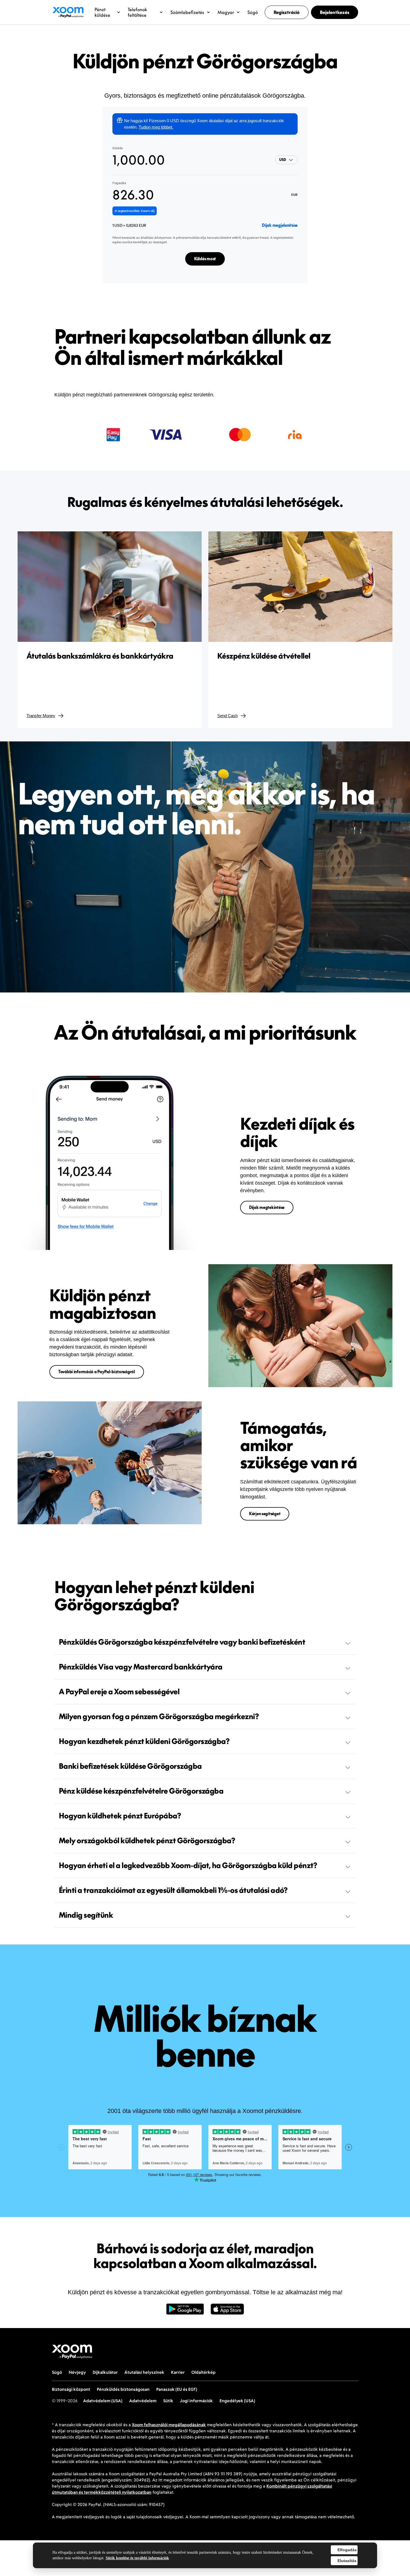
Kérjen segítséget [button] (265, 1514)
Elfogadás (347, 2550)
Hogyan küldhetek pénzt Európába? (120, 1816)
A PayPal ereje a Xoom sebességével (119, 1691)
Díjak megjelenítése (280, 225)
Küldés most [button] (205, 259)
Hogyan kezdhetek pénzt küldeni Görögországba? (144, 1741)
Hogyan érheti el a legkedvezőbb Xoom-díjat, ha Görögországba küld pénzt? (188, 1865)
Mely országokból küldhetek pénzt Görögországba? (147, 1840)
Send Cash (227, 716)
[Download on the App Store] (227, 2312)
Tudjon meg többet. (156, 127)
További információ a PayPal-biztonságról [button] (97, 1372)
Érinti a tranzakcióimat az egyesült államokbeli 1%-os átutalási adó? (173, 1890)
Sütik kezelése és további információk (137, 2558)
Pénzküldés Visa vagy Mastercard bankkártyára (141, 1667)
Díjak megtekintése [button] (267, 1207)
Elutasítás (347, 2561)
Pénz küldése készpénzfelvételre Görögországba (141, 1791)
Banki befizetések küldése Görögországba (130, 1766)
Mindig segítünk (86, 1915)
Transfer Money (41, 716)
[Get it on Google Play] (185, 2312)
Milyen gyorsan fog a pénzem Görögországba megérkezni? (159, 1716)
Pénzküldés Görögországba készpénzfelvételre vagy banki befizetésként (182, 1642)
